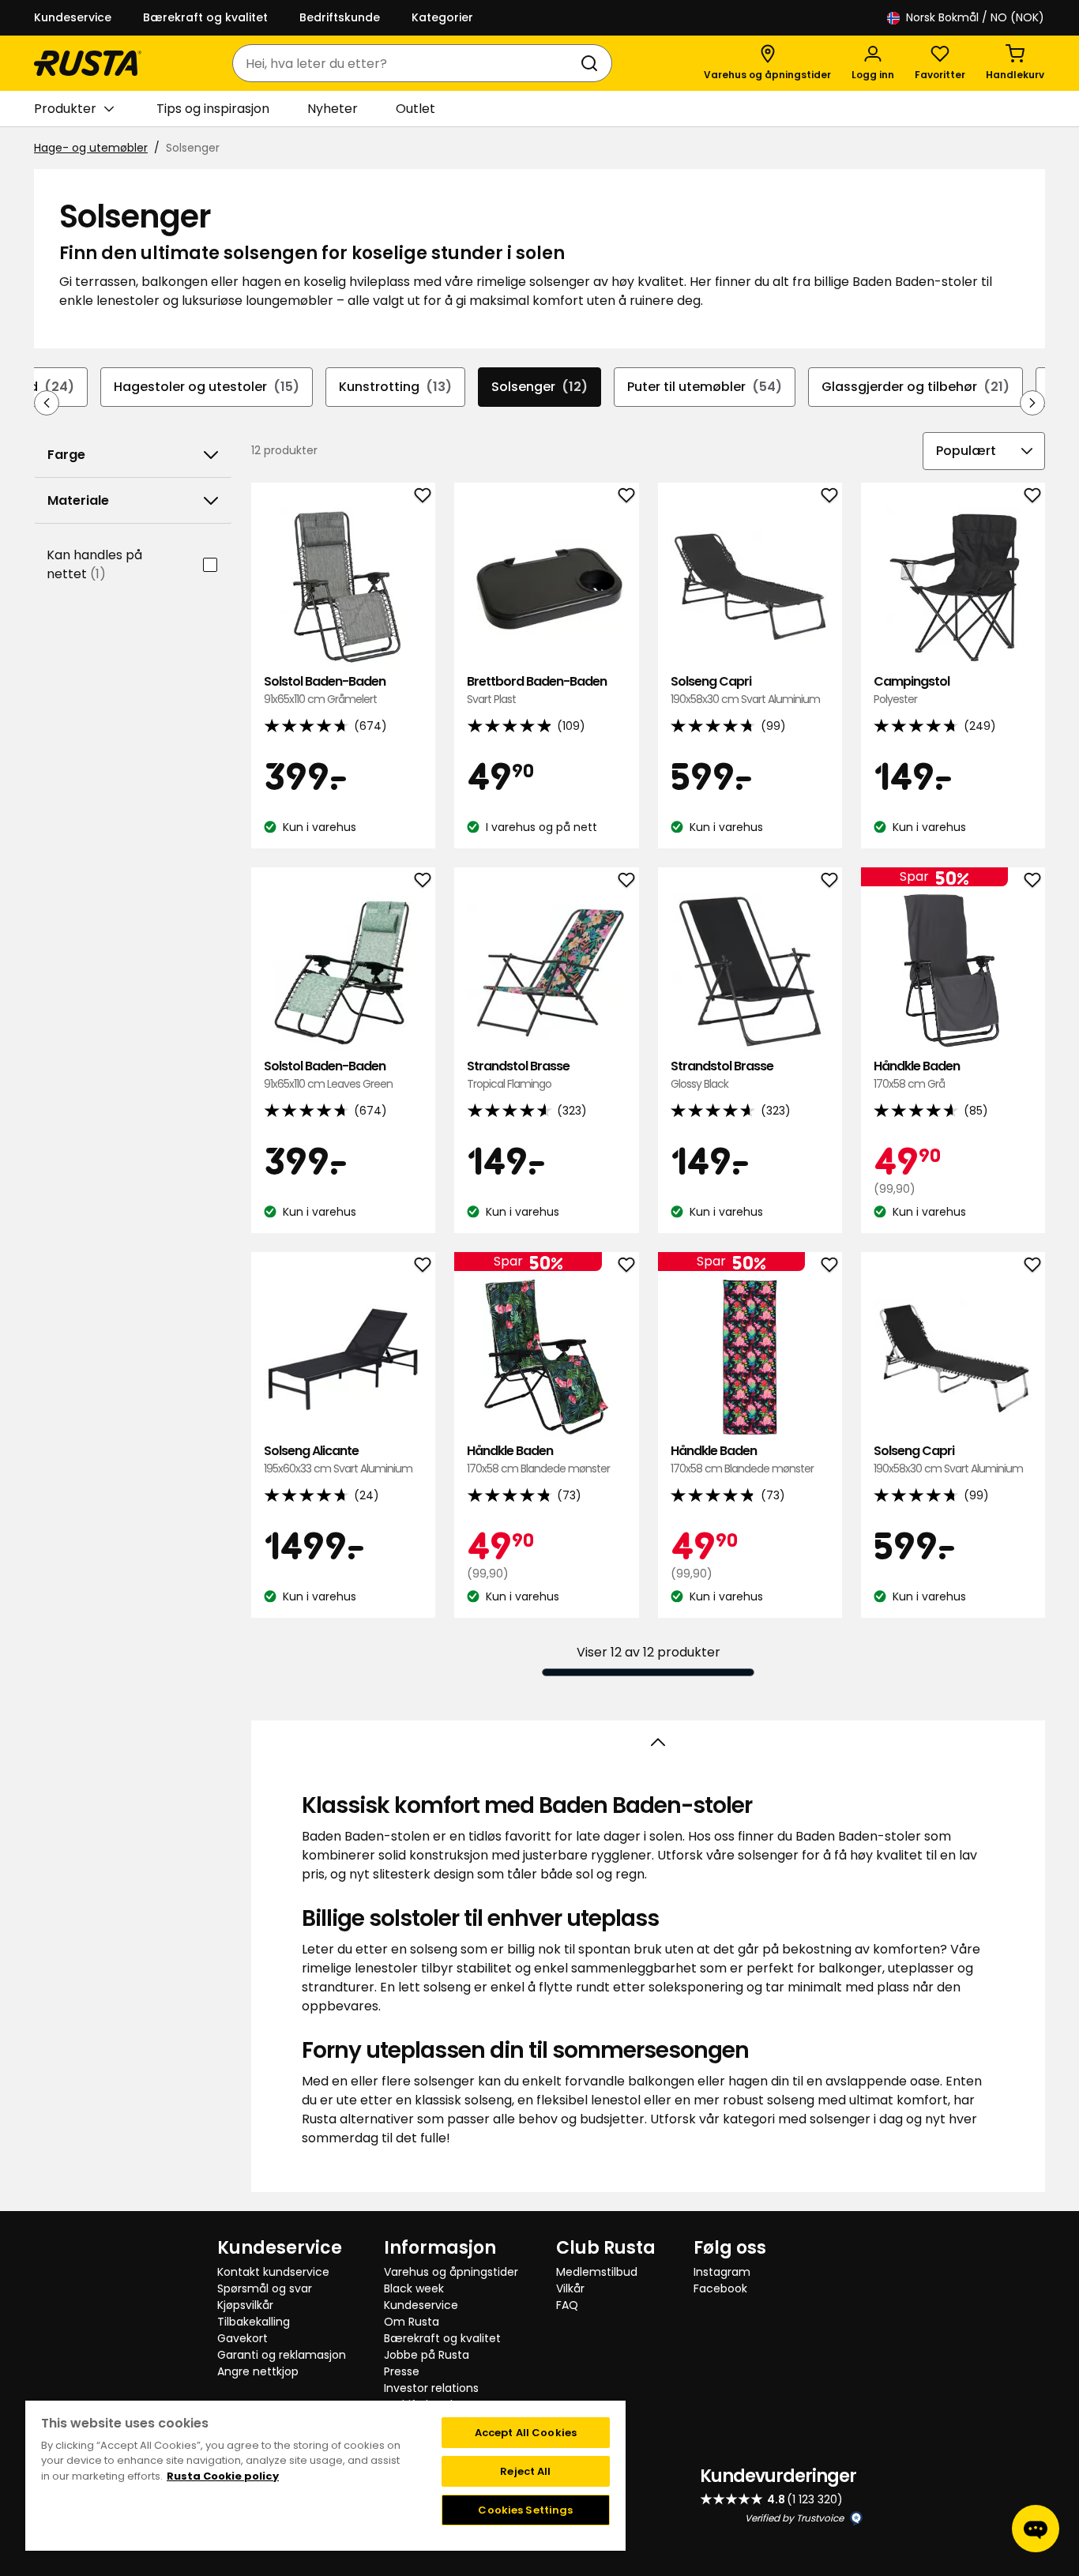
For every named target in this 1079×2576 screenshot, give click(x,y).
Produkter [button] (65, 109)
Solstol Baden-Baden (325, 690)
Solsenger (539, 387)
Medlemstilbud (597, 2272)
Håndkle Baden (917, 1075)
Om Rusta (412, 2322)
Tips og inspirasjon (213, 109)
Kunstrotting (395, 387)
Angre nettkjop (258, 2371)
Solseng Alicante (338, 1459)
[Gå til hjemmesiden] (88, 63)
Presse (402, 2371)
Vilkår (570, 2288)
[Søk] (592, 63)
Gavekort (242, 2338)
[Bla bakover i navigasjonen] (47, 403)
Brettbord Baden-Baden (537, 690)
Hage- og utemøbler (91, 148)
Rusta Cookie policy (223, 2476)
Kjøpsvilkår (245, 2305)
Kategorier (442, 17)
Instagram (722, 2272)
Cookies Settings (525, 2510)
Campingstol (912, 690)
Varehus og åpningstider (451, 2272)
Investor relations (431, 2388)
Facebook (720, 2288)
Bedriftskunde (340, 17)
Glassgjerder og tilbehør (915, 387)
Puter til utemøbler (705, 387)
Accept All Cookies (526, 2433)
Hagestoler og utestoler (207, 387)
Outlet (415, 109)
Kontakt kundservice (273, 2272)
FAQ (567, 2305)
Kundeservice (73, 17)
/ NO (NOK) (975, 17)
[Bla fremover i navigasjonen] (1032, 403)
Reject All (525, 2471)
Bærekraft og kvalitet (205, 17)
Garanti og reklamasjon (282, 2355)
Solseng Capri (745, 690)
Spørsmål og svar (265, 2288)
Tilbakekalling (254, 2322)
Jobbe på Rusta (427, 2355)
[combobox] (406, 63)
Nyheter (333, 109)
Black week (414, 2288)
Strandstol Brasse (518, 1075)
